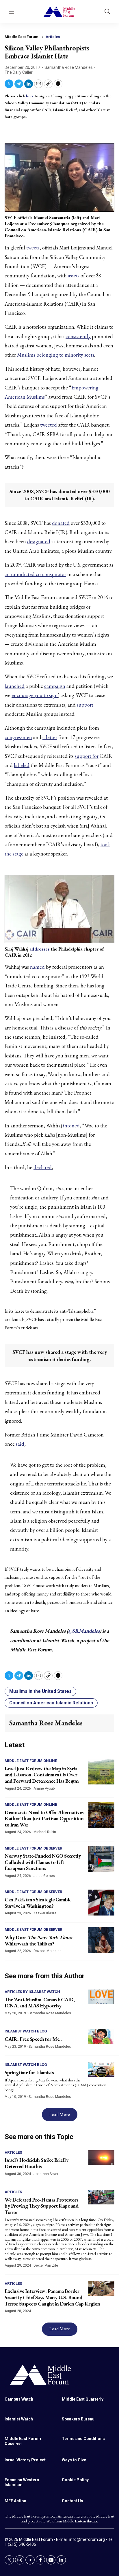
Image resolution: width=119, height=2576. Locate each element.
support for (87, 756)
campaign (55, 686)
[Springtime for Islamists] (101, 2070)
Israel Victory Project (25, 2460)
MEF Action (15, 2501)
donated (61, 523)
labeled (22, 765)
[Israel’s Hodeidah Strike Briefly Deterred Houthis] (101, 2158)
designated (39, 541)
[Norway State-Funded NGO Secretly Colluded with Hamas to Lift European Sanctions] (101, 1859)
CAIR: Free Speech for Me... (34, 2039)
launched (15, 686)
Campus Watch (19, 2399)
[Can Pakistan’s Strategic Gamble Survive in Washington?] (101, 1903)
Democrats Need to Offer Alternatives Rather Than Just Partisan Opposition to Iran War (44, 1818)
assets (74, 276)
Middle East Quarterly (83, 2399)
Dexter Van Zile (46, 2265)
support (85, 705)
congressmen (18, 737)
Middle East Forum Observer (33, 1848)
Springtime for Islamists (29, 2072)
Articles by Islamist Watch (32, 1992)
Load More (60, 2114)
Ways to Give (74, 2460)
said (20, 1444)
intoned (71, 1126)
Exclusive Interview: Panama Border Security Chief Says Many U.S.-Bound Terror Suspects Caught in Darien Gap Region (52, 2297)
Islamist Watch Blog (26, 2031)
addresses (40, 949)
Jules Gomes (44, 1876)
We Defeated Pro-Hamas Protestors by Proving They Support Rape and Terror (41, 2206)
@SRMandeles (84, 1631)
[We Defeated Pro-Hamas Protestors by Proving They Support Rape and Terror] (101, 2197)
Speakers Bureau (78, 2419)
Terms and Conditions (83, 2439)
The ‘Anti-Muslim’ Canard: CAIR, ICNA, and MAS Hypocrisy (40, 2003)
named (37, 967)
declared (43, 1167)
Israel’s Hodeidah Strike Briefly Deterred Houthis (36, 2163)
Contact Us (72, 2501)
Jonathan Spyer (46, 2174)
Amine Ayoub (44, 1788)
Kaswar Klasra (45, 1913)
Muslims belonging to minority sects (56, 355)
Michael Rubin (45, 1832)
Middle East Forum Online (31, 1761)
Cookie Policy (75, 2480)
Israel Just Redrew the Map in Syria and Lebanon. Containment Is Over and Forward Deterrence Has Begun (42, 1775)
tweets (33, 248)
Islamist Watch (19, 2419)
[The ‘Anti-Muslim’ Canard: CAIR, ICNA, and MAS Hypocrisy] (101, 1997)
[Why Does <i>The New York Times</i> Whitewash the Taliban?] (101, 1940)
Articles (53, 37)
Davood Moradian (48, 1951)
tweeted (49, 425)
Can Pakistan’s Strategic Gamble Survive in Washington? (38, 1903)
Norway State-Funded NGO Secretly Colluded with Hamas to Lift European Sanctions (43, 1862)
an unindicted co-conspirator (35, 574)
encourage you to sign (35, 695)
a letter (50, 737)
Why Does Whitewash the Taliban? (38, 1940)
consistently (78, 336)
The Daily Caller (19, 72)
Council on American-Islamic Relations (51, 1703)
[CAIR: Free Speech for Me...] (101, 2036)
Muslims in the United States (40, 1691)
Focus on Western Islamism (22, 2482)
